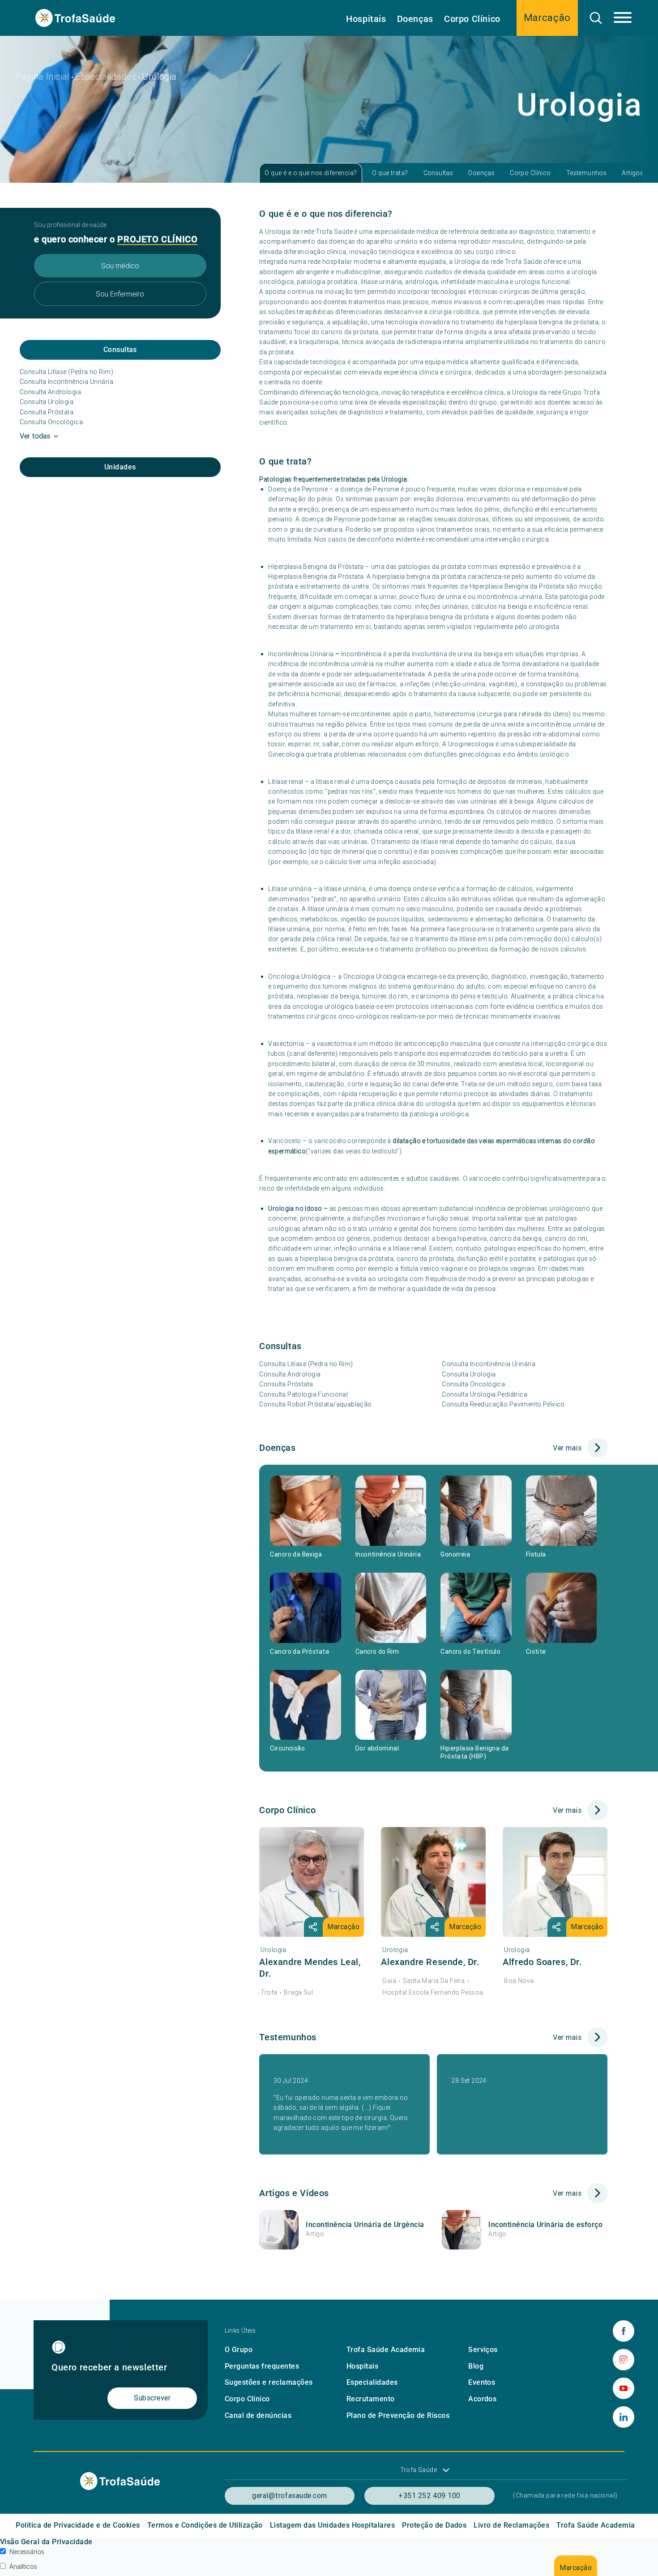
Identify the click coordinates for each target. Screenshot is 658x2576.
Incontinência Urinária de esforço (545, 2225)
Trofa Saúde (419, 2470)
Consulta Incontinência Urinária (66, 382)
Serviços (483, 2350)
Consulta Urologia (47, 402)
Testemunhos (587, 173)
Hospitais (366, 19)
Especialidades (106, 76)
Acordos (482, 2399)
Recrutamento (371, 2399)
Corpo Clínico (472, 19)
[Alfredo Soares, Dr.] (555, 1882)
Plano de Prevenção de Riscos (398, 2415)
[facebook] (624, 2331)
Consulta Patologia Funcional (303, 1394)
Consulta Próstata (47, 412)
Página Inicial (43, 76)
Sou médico (120, 266)
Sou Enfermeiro (120, 294)
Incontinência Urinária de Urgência (365, 2225)
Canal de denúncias (258, 2415)
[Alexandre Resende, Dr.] (433, 1882)
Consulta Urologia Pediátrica (485, 1394)
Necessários (27, 2552)
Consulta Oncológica (51, 422)
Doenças (415, 19)
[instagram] (624, 2360)
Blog (476, 2366)
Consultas (438, 173)
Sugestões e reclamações (269, 2382)
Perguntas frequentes (262, 2366)
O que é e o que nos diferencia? (311, 173)
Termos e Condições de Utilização (205, 2525)
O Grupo (239, 2350)
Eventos (482, 2382)
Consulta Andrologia (50, 392)
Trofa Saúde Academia (386, 2350)
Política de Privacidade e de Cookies (78, 2525)
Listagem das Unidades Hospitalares (332, 2525)
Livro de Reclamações (511, 2525)
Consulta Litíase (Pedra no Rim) (66, 372)
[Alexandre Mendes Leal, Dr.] (312, 1882)
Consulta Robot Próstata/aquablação (315, 1404)
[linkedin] (624, 2417)
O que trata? (390, 173)
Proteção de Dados (434, 2525)
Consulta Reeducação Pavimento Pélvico (503, 1404)
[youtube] (624, 2388)
